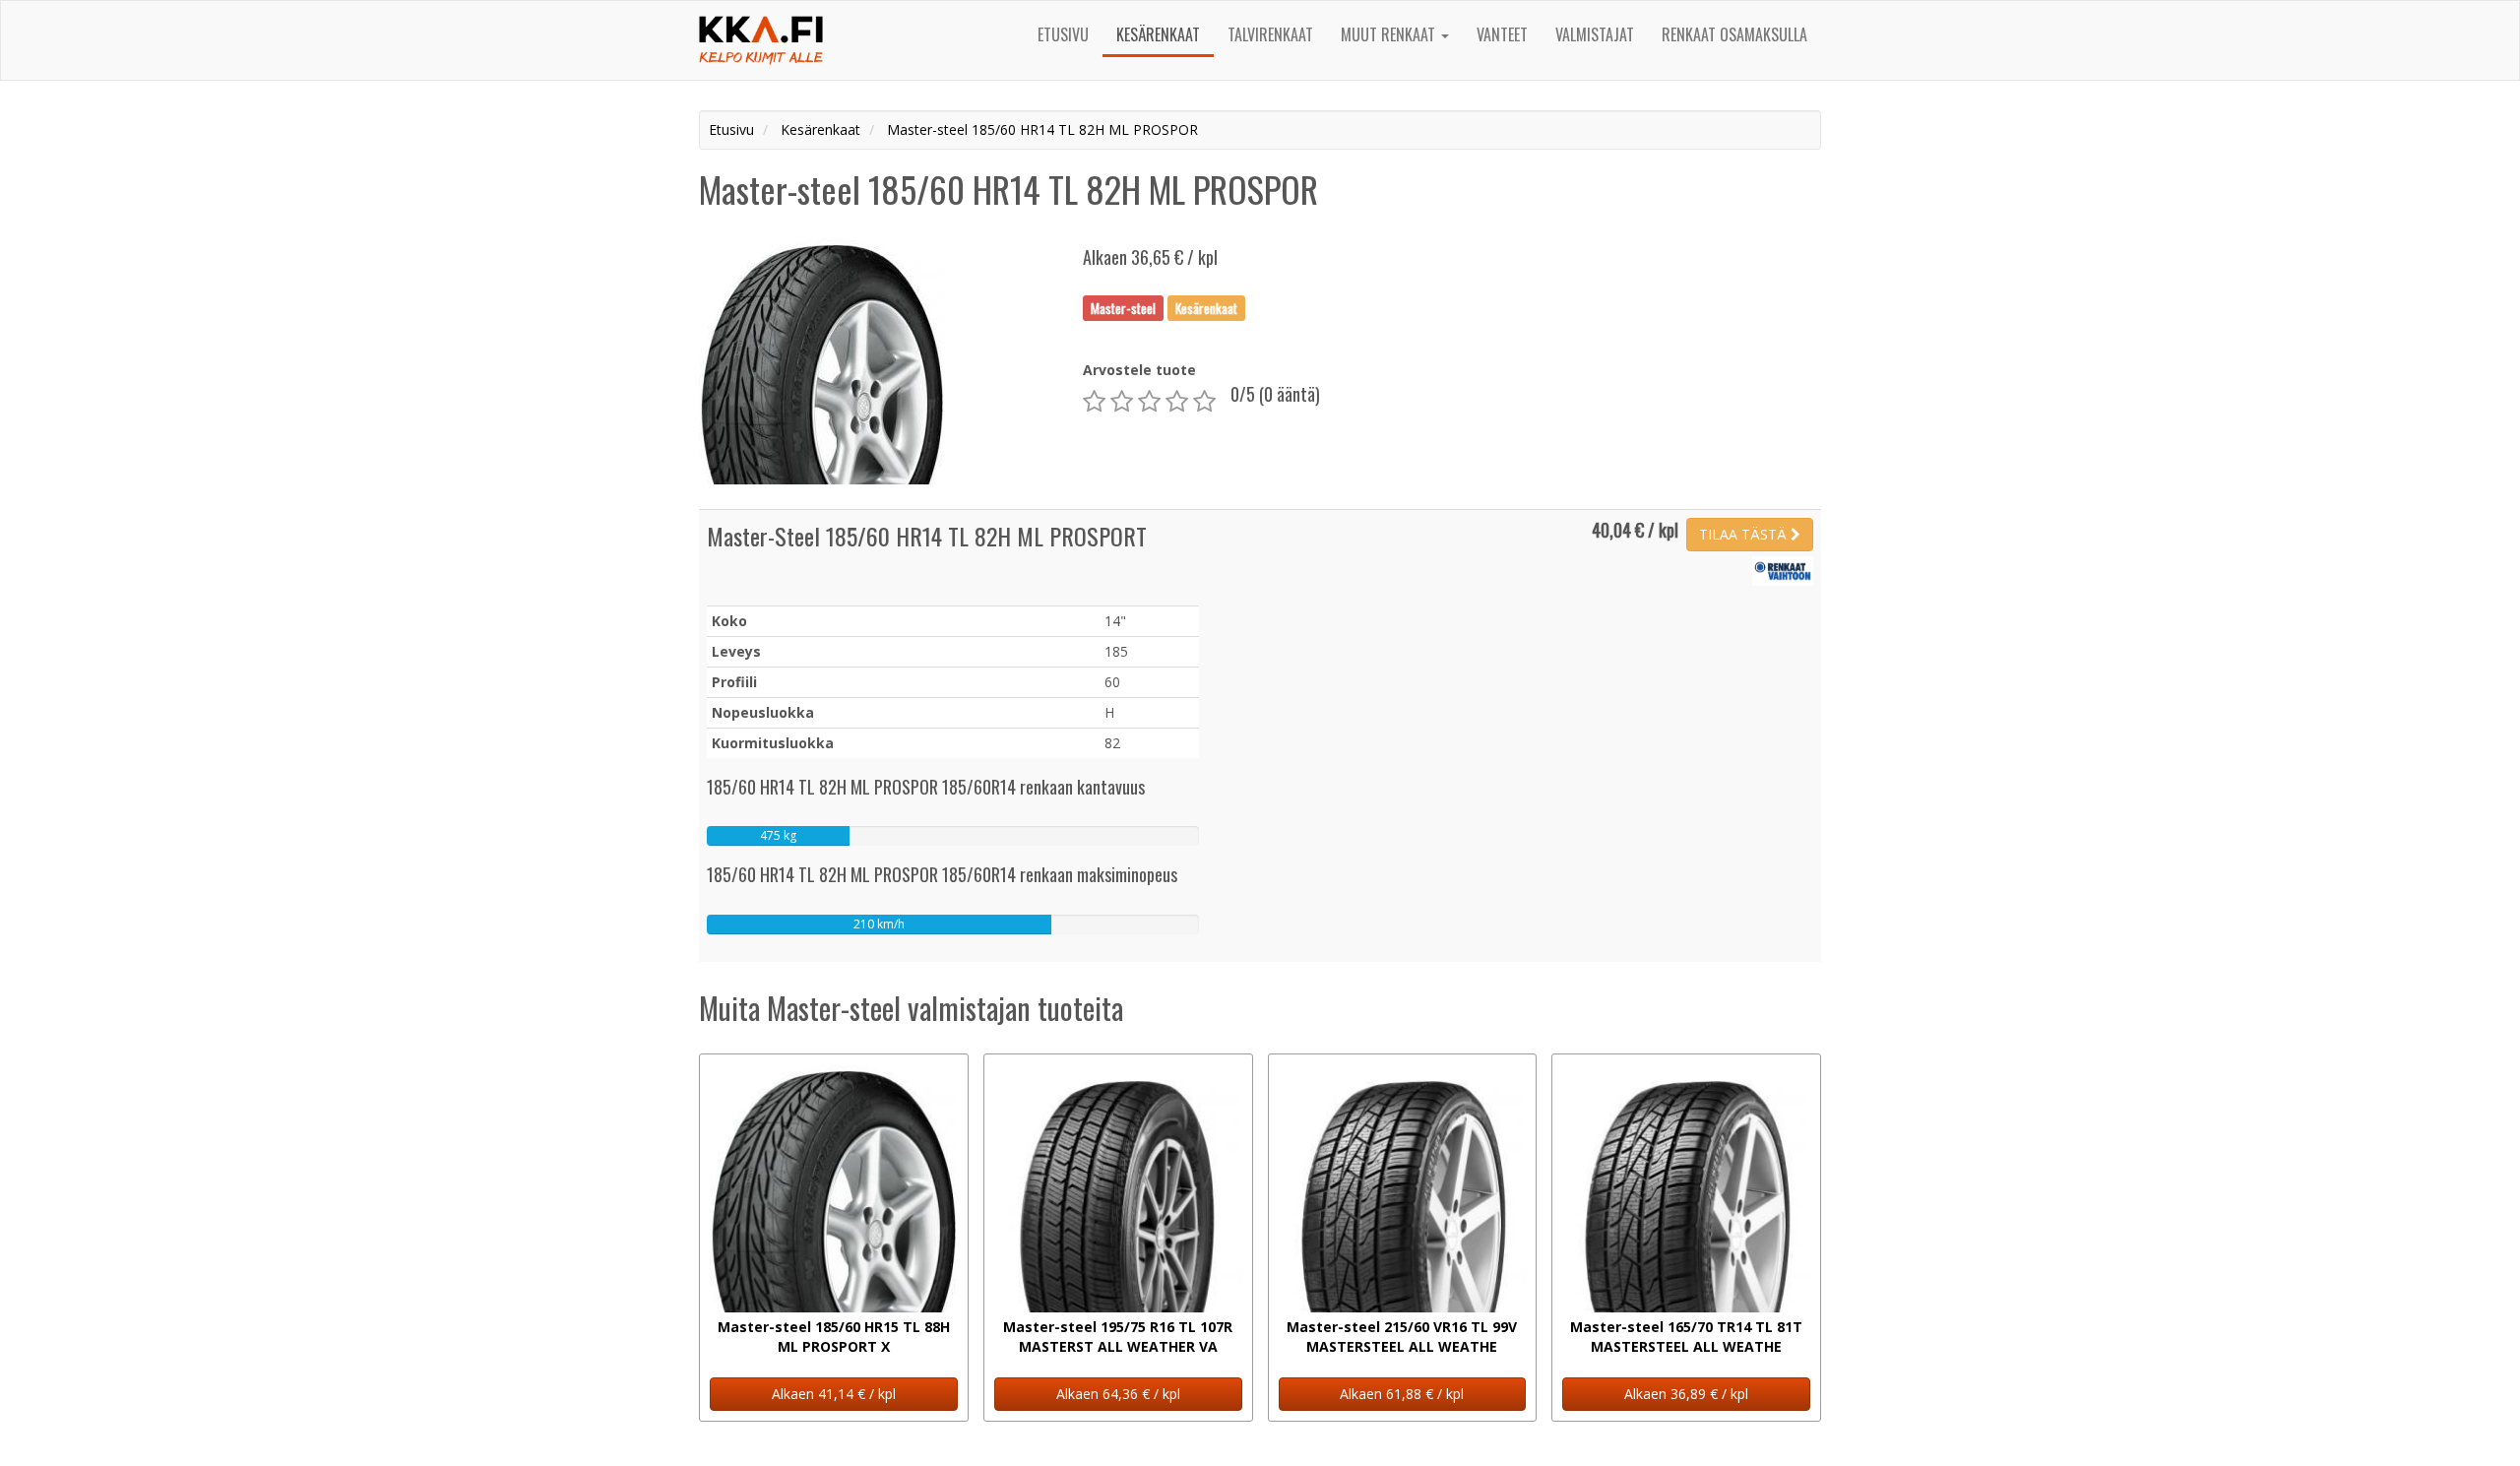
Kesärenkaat (1158, 34)
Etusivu (1063, 34)
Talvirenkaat (1270, 34)
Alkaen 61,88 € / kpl (1402, 1394)
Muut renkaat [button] (1390, 34)
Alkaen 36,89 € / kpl (1686, 1394)
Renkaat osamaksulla (1734, 34)
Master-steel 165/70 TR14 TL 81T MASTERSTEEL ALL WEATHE (1686, 1337)
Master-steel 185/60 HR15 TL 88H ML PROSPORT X (834, 1337)
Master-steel (1123, 307)
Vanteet (1502, 34)
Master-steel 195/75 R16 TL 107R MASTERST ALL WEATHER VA (1118, 1337)
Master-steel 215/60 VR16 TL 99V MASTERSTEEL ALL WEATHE (1402, 1337)
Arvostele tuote (1139, 370)
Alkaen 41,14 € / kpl (834, 1394)
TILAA (1743, 534)
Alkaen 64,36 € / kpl (1118, 1394)
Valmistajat (1595, 34)
